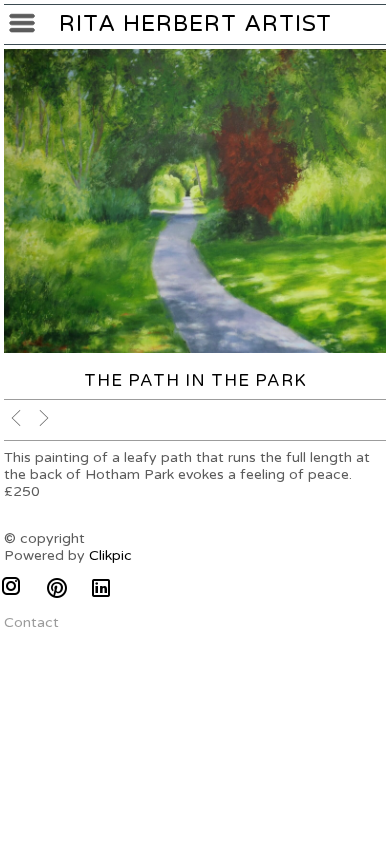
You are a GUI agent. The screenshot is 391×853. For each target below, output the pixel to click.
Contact (31, 622)
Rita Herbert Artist (195, 23)
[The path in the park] (195, 201)
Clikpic (110, 555)
